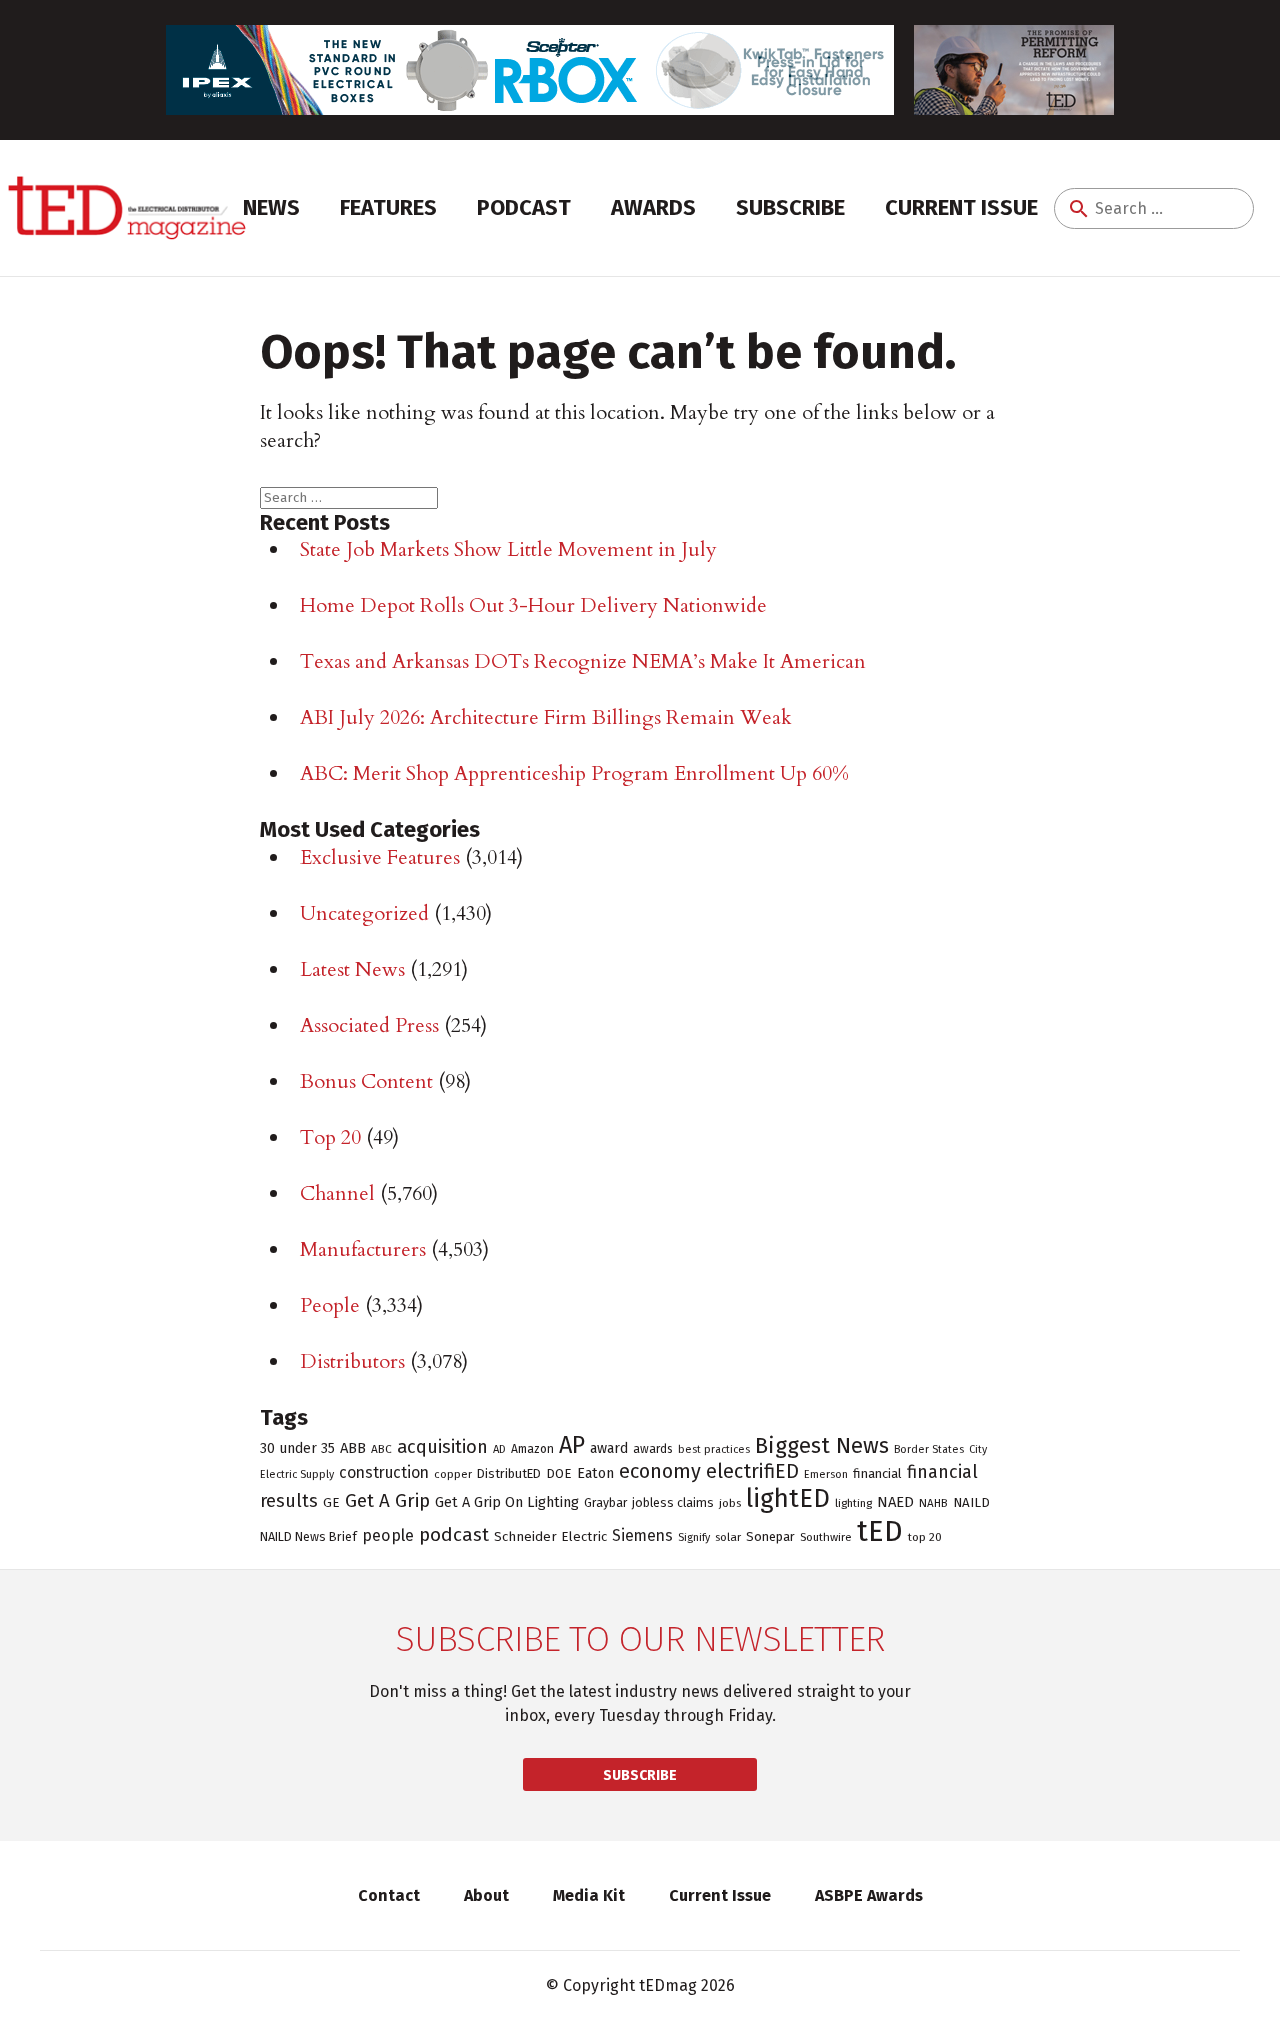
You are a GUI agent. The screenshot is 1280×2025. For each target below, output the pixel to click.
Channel (337, 1193)
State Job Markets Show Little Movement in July (508, 549)
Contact (389, 1895)
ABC (381, 1449)
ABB (353, 1448)
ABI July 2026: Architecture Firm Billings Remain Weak (546, 717)
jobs (730, 1503)
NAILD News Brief (308, 1536)
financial (877, 1473)
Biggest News (822, 1445)
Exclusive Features (380, 857)
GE (331, 1503)
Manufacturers (363, 1249)
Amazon (532, 1449)
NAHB (933, 1503)
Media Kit (589, 1895)
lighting (853, 1503)
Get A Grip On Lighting (507, 1502)
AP (572, 1445)
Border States (929, 1449)
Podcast (524, 207)
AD (499, 1449)
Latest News (352, 969)
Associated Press (369, 1025)
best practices (714, 1449)
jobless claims (673, 1502)
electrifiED (752, 1471)
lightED (788, 1498)
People (330, 1305)
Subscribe (790, 207)
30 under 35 (297, 1448)
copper (453, 1474)
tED (880, 1531)
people (388, 1535)
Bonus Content (366, 1081)
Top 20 (330, 1137)
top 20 (925, 1537)
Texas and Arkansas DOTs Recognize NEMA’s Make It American (583, 661)
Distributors (352, 1361)
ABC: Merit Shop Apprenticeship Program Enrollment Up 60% (574, 773)
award (609, 1448)
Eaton (595, 1473)
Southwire (826, 1537)
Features (388, 207)
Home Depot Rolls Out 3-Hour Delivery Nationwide (533, 605)
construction (384, 1472)
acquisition (442, 1447)
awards (653, 1449)
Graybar (605, 1503)
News (271, 207)
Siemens (642, 1535)
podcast (454, 1534)
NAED (895, 1502)
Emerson (826, 1474)
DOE (559, 1473)
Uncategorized (364, 913)
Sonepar (770, 1536)
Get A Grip (387, 1500)
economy (660, 1471)
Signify (694, 1537)
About (486, 1895)
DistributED (509, 1473)
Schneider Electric (550, 1537)
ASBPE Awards (869, 1895)
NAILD (971, 1503)
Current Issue (961, 207)
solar (728, 1537)
